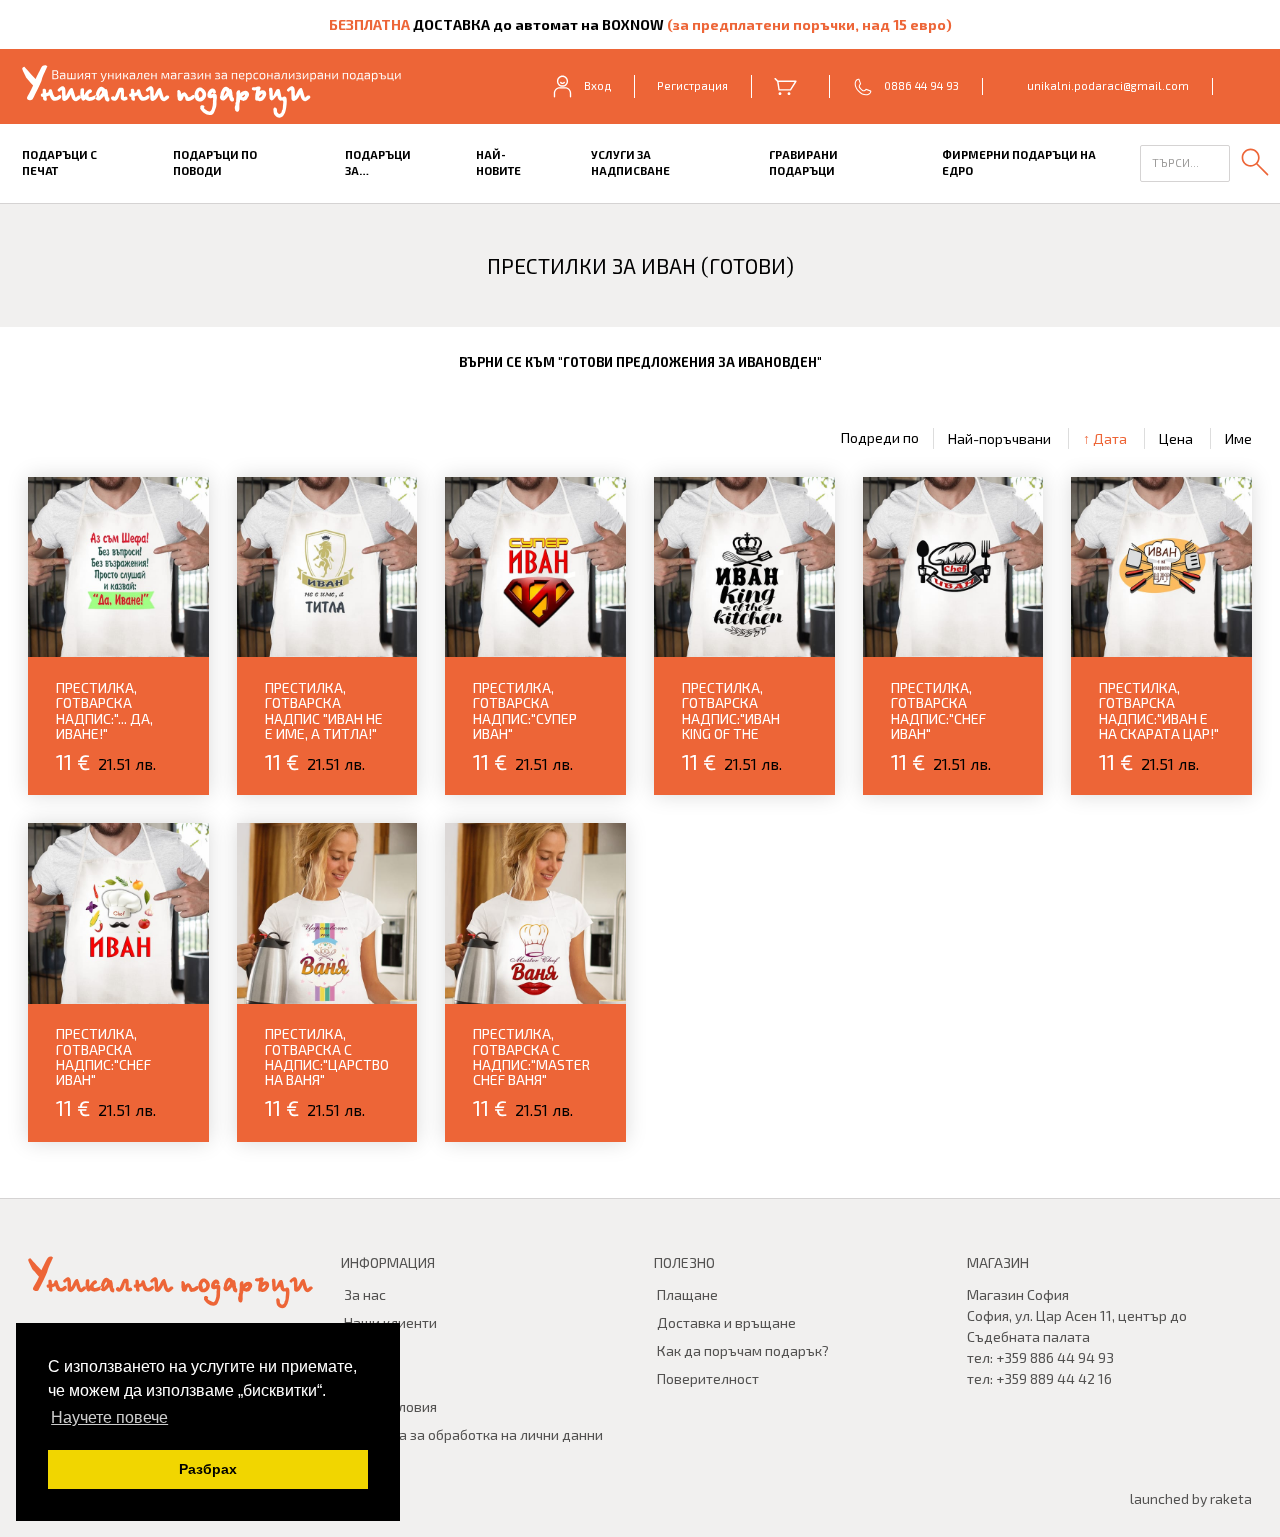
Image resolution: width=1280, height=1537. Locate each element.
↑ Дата (1105, 438)
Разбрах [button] (208, 1469)
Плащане (687, 1294)
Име (1238, 438)
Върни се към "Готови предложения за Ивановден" (640, 362)
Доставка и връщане (726, 1322)
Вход (598, 85)
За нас (365, 1294)
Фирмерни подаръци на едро (1019, 163)
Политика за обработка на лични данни (473, 1434)
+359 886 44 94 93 (1055, 1357)
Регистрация (692, 85)
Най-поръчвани (999, 438)
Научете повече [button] (109, 1417)
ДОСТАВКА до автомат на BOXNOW (538, 24)
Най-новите (498, 163)
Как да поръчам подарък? (743, 1350)
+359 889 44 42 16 (1054, 1378)
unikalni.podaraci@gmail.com (1108, 85)
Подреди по (880, 438)
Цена (1176, 438)
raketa (1231, 1498)
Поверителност (708, 1378)
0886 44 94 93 (921, 85)
